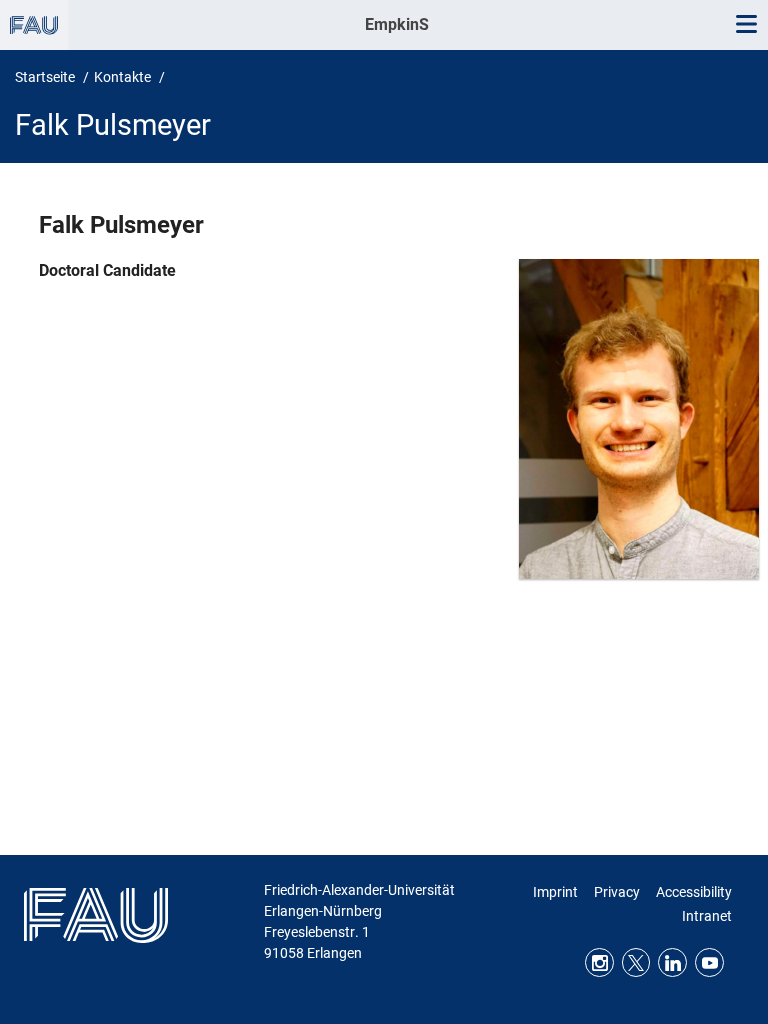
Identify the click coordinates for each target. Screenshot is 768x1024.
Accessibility (694, 892)
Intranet (707, 916)
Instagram (599, 962)
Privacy (617, 892)
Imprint (555, 892)
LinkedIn (672, 962)
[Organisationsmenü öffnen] (34, 25)
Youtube (709, 962)
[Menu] (746, 25)
